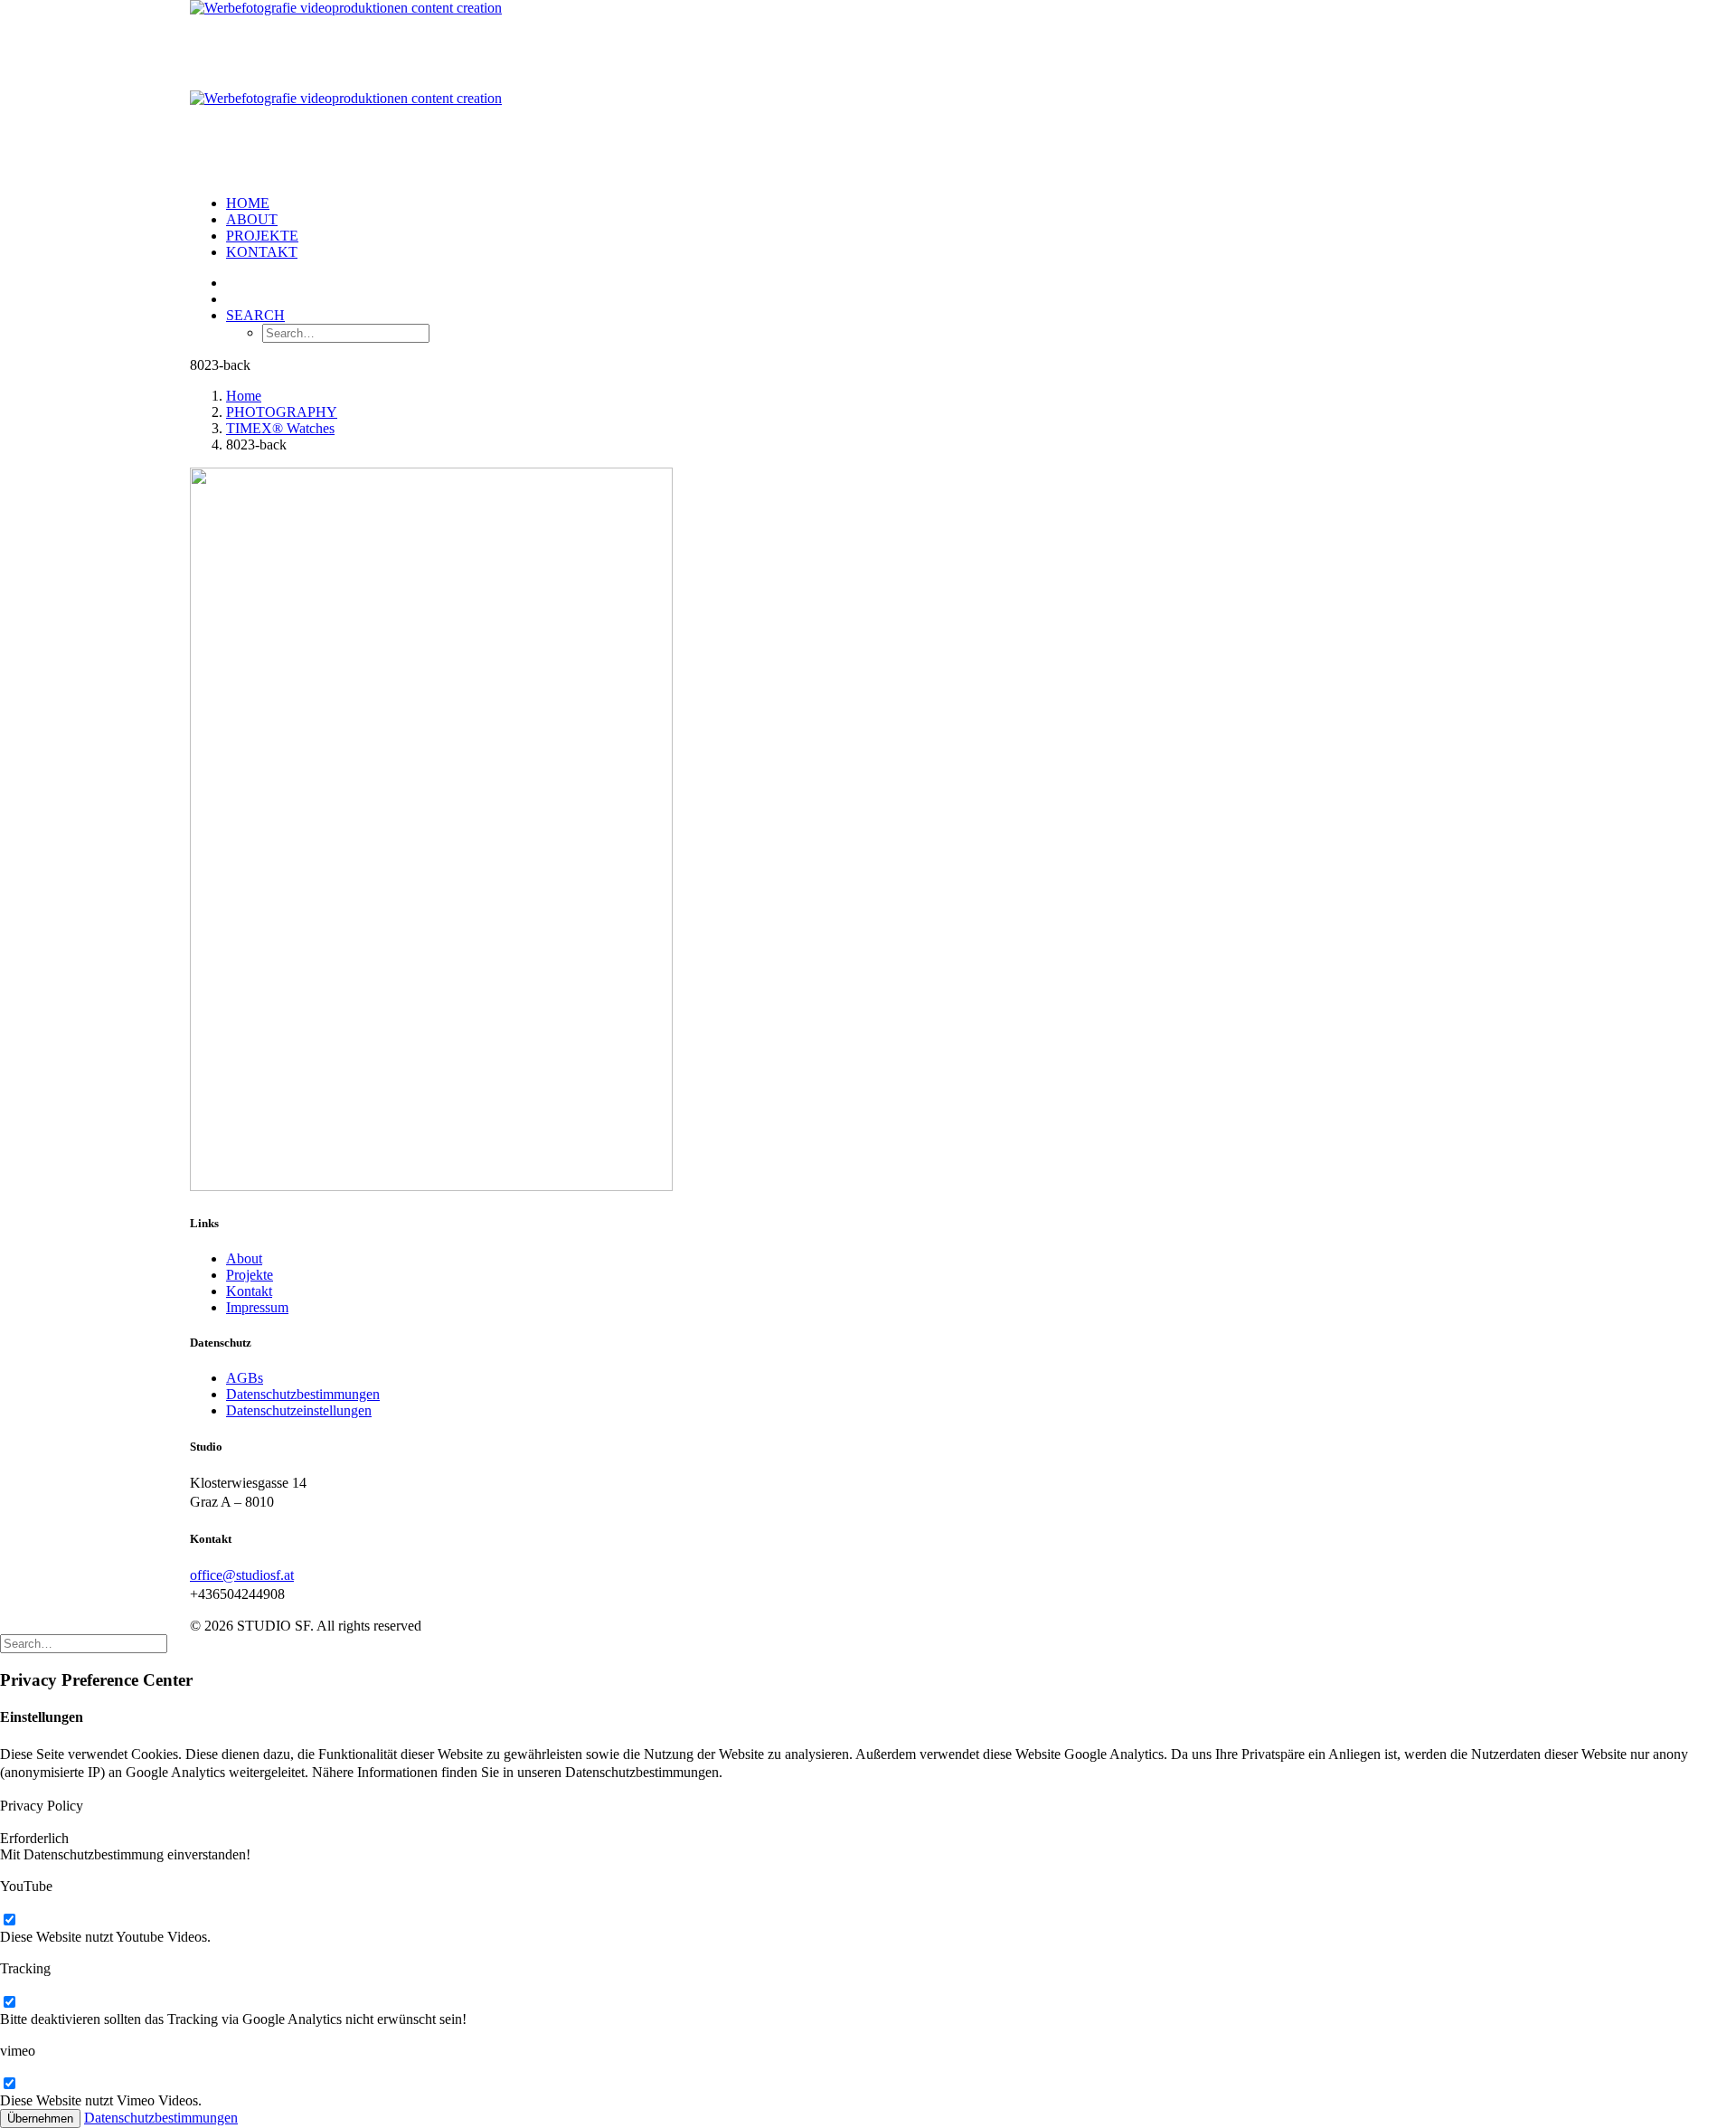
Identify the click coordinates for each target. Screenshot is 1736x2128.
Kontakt (262, 252)
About (252, 219)
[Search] (84, 1643)
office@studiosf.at (242, 1575)
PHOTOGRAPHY (282, 412)
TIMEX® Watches (280, 428)
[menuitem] (886, 203)
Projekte (250, 1275)
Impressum (257, 1307)
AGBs (245, 1378)
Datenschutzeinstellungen (299, 1410)
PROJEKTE (262, 236)
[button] (255, 315)
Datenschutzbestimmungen (303, 1394)
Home (248, 203)
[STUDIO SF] (868, 90)
